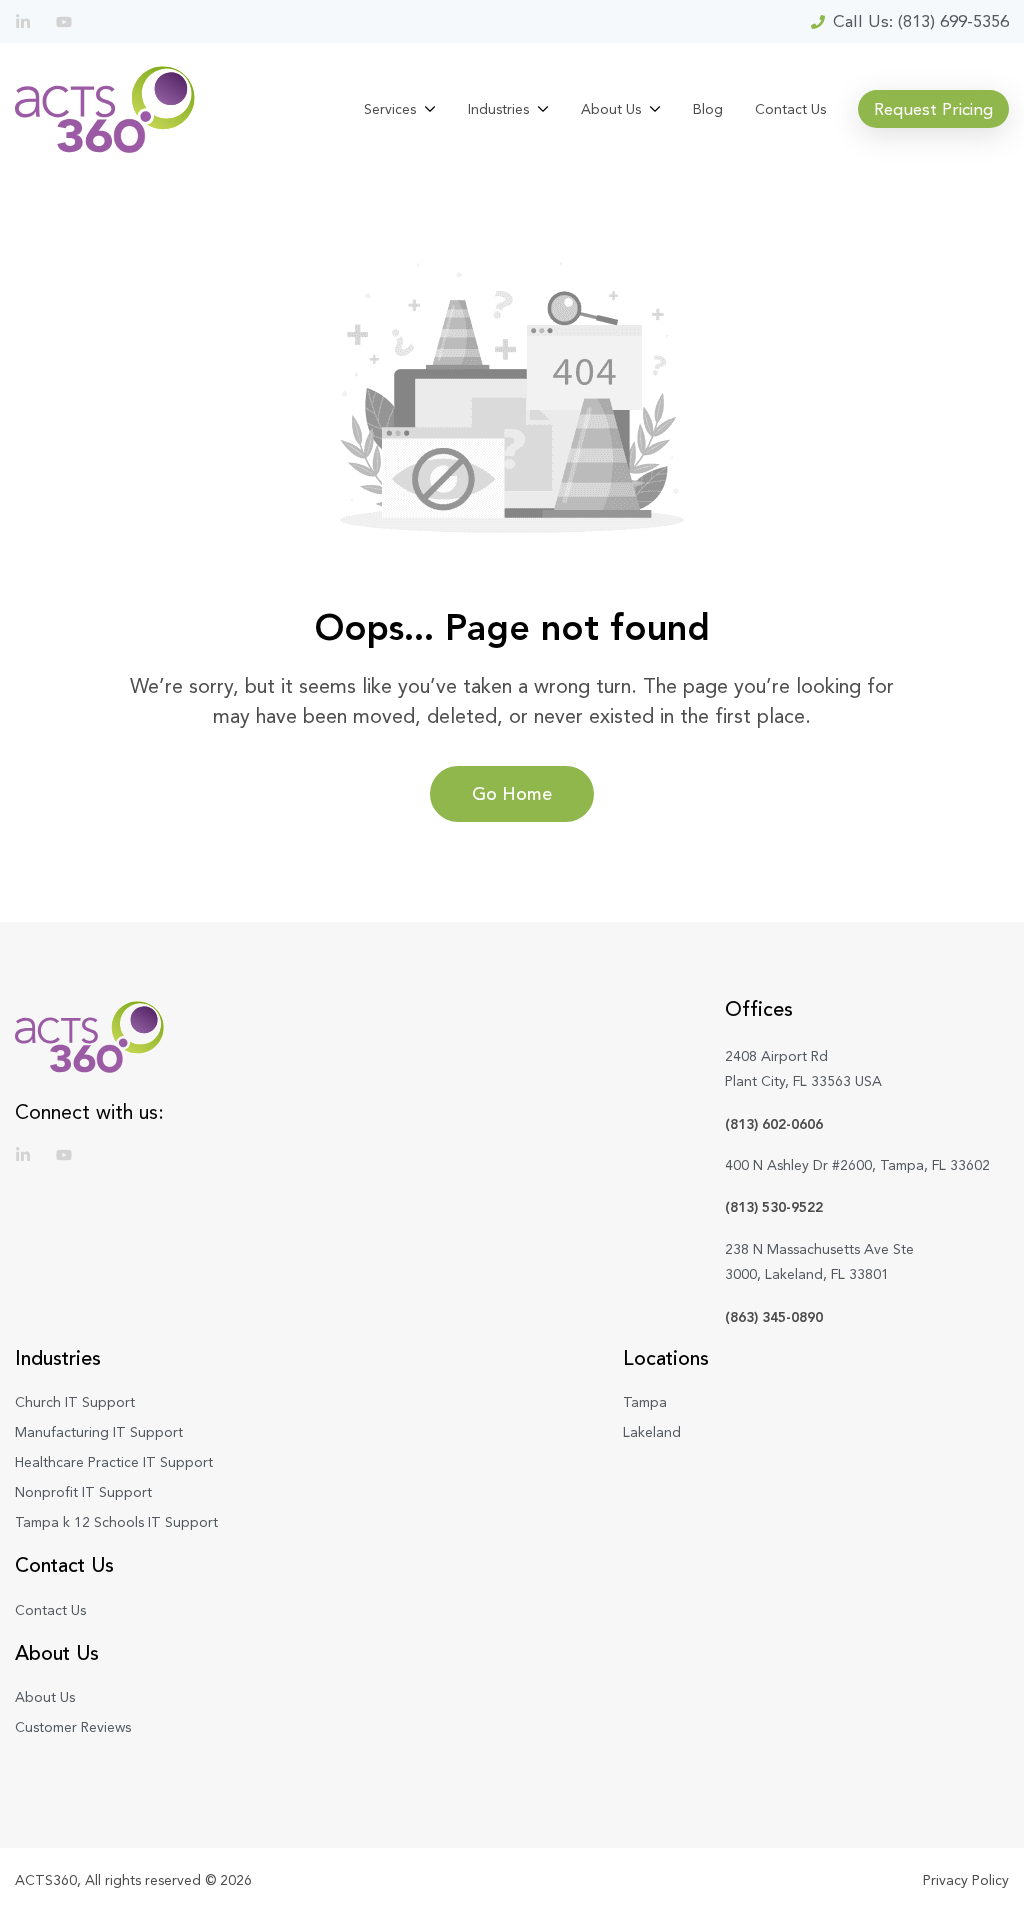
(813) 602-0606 (774, 1124)
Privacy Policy (966, 1880)
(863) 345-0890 (774, 1317)
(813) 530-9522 (774, 1207)
